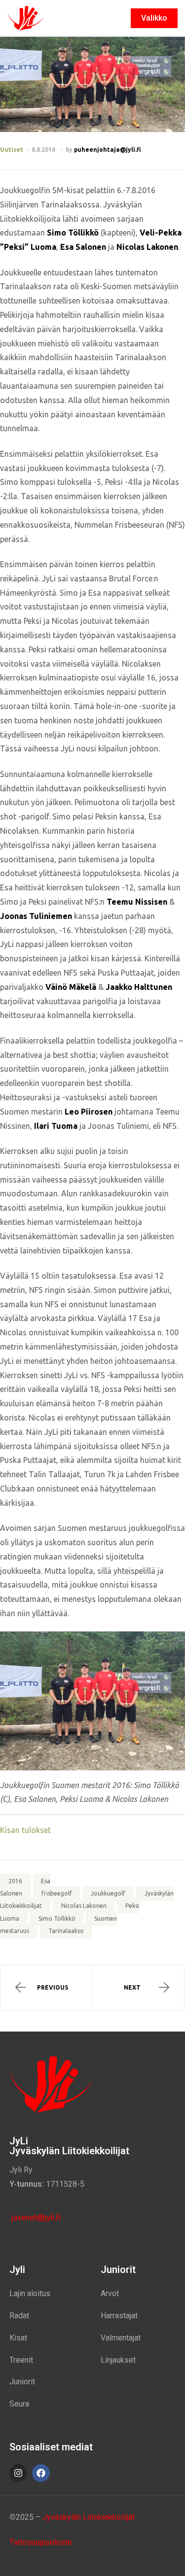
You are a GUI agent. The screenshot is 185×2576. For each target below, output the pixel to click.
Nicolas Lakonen (84, 1906)
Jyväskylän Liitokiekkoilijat (89, 2517)
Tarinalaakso (66, 1931)
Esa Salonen (25, 1887)
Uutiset (12, 150)
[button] (154, 18)
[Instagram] (18, 2473)
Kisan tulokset (25, 1830)
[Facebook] (41, 2473)
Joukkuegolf (108, 1894)
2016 (15, 1881)
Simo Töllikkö (57, 1918)
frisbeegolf (57, 1894)
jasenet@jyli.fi (35, 2217)
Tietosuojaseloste (41, 2542)
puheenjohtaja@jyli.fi (108, 150)
